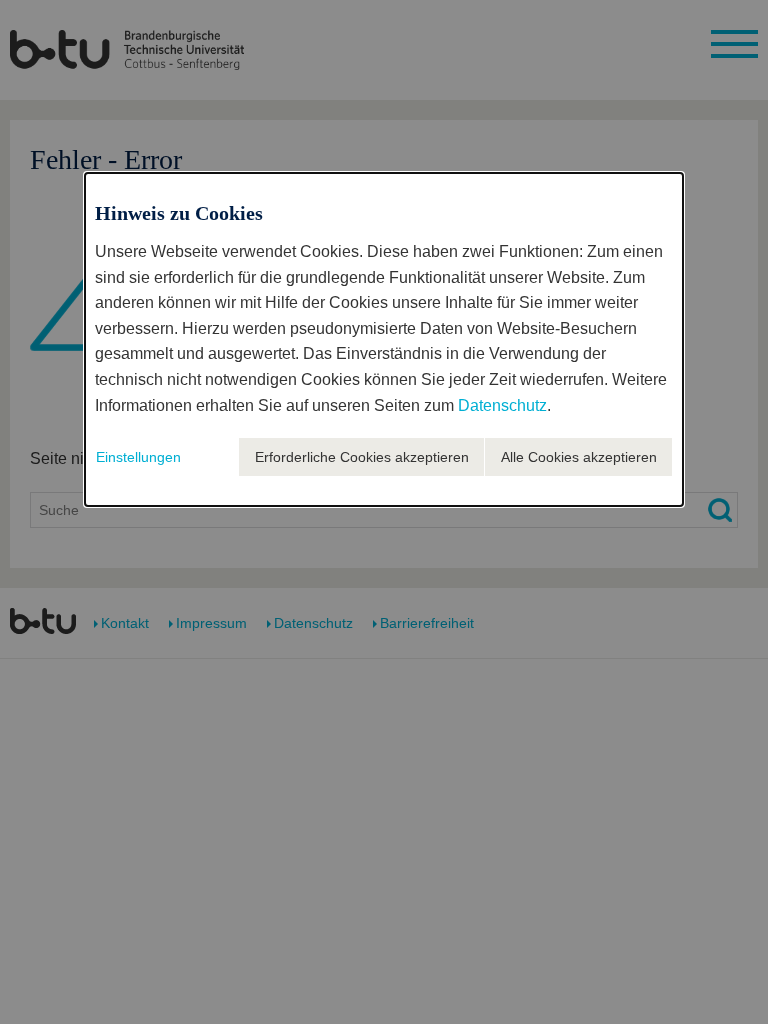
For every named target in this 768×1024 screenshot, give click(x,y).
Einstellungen (138, 457)
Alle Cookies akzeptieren (579, 457)
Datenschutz (502, 405)
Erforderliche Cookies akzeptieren (362, 457)
